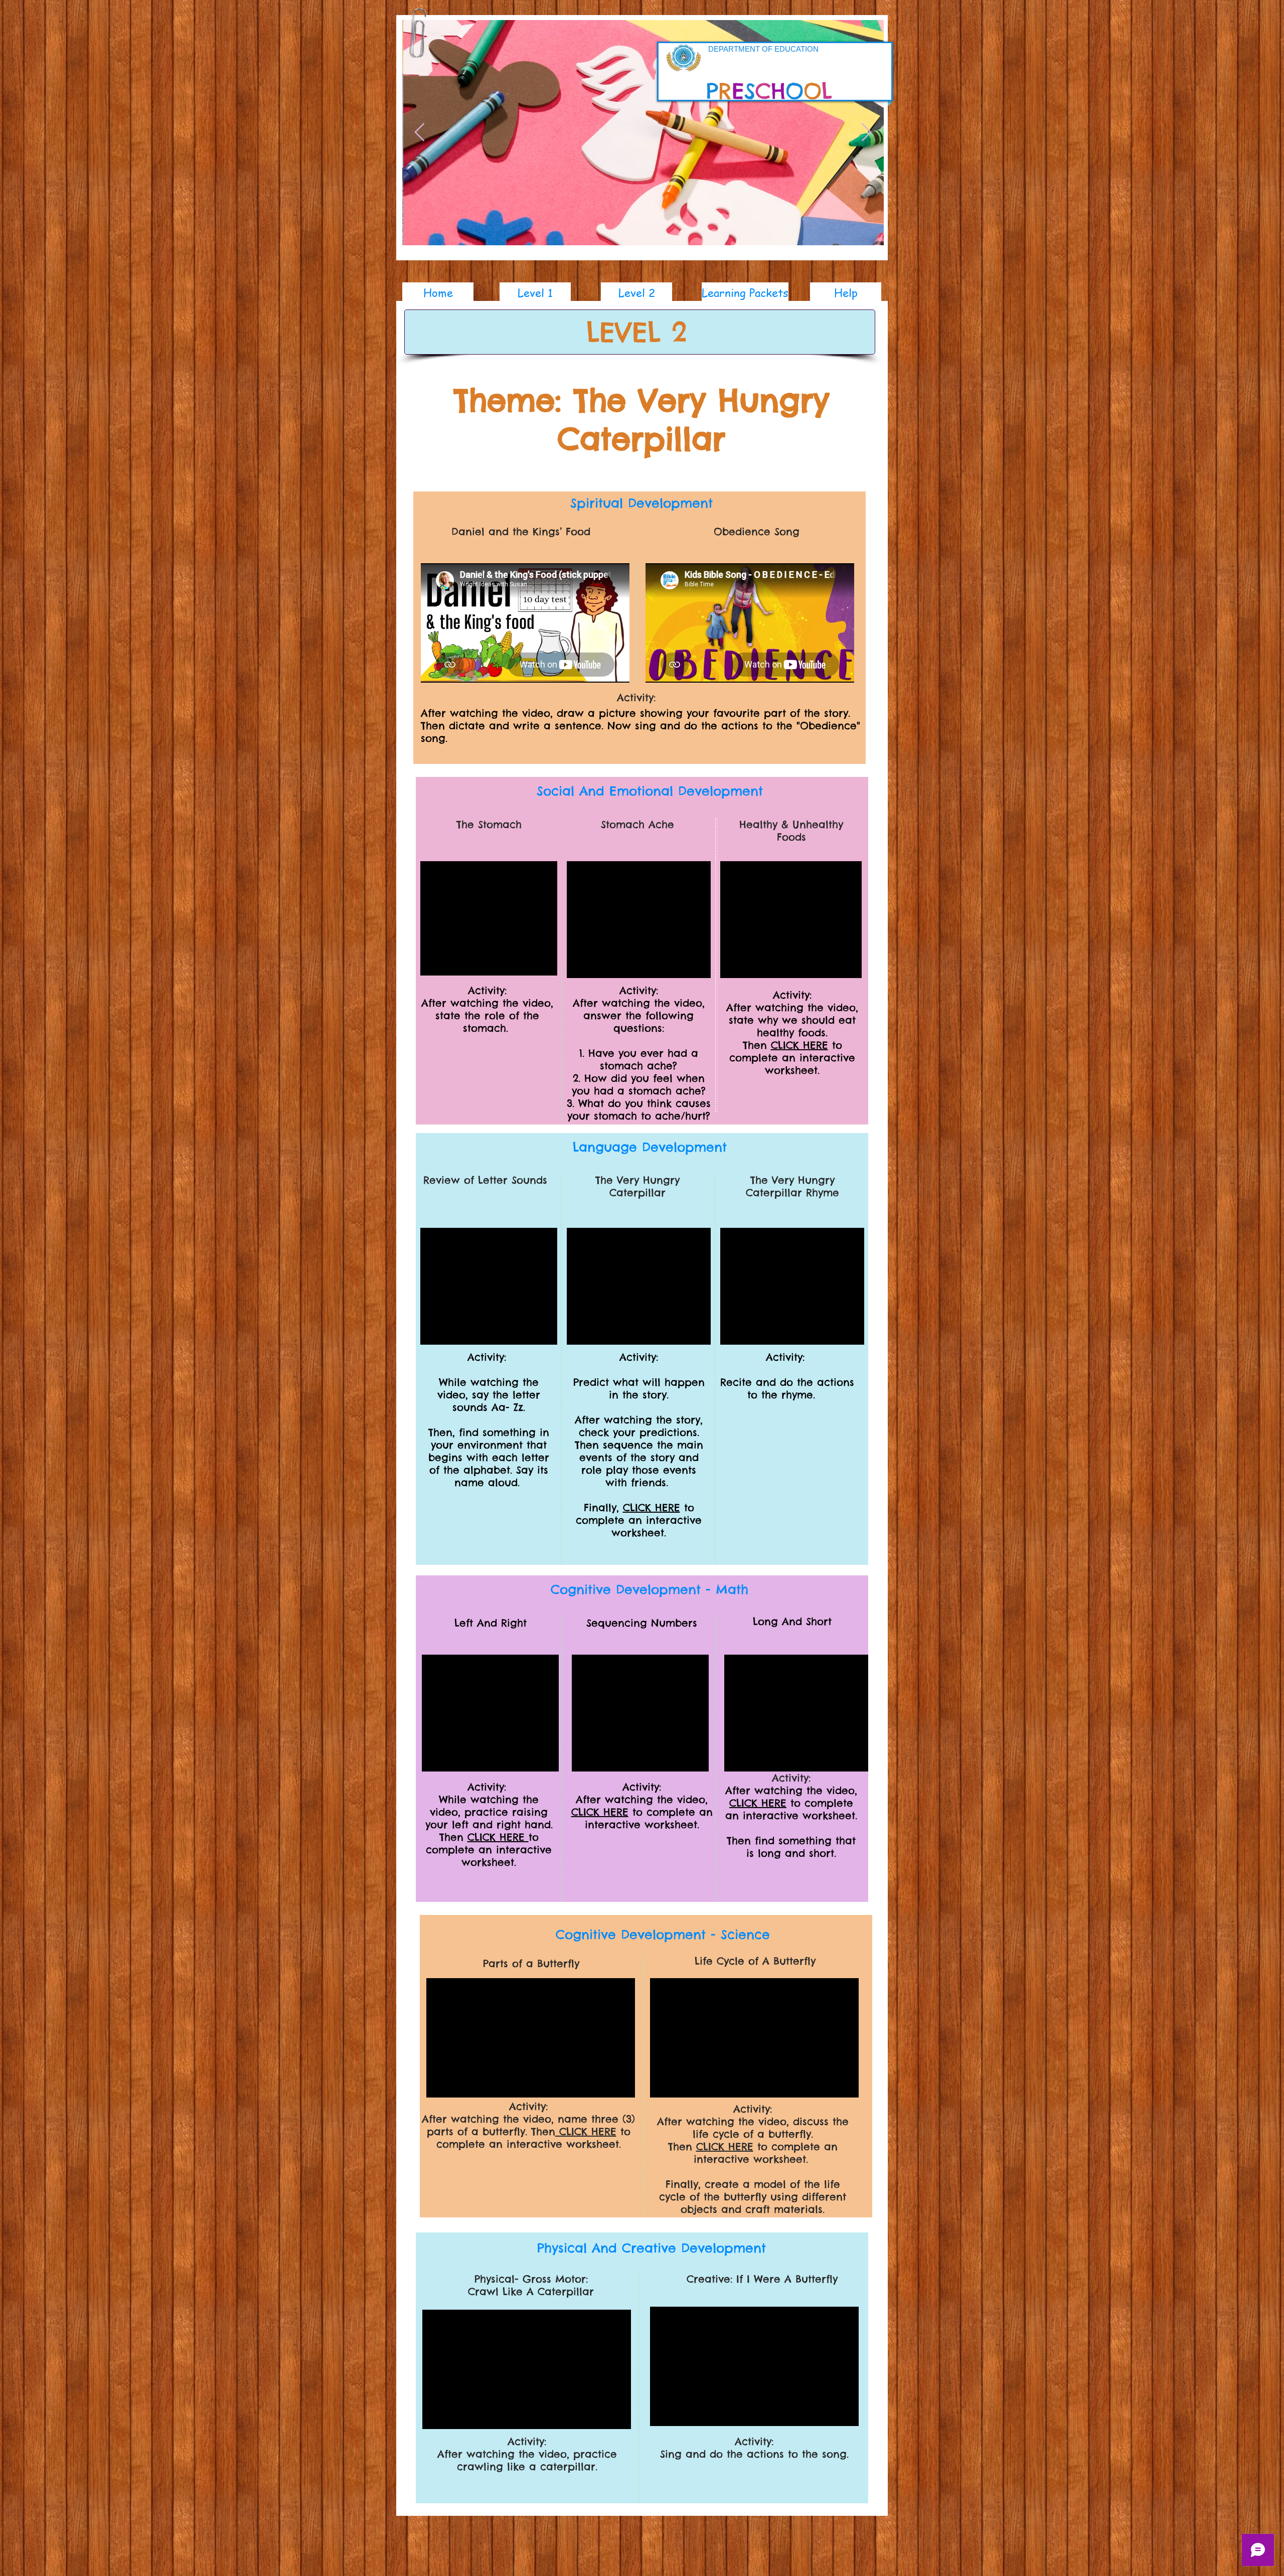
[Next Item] (866, 133)
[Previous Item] (420, 133)
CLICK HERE (799, 1045)
